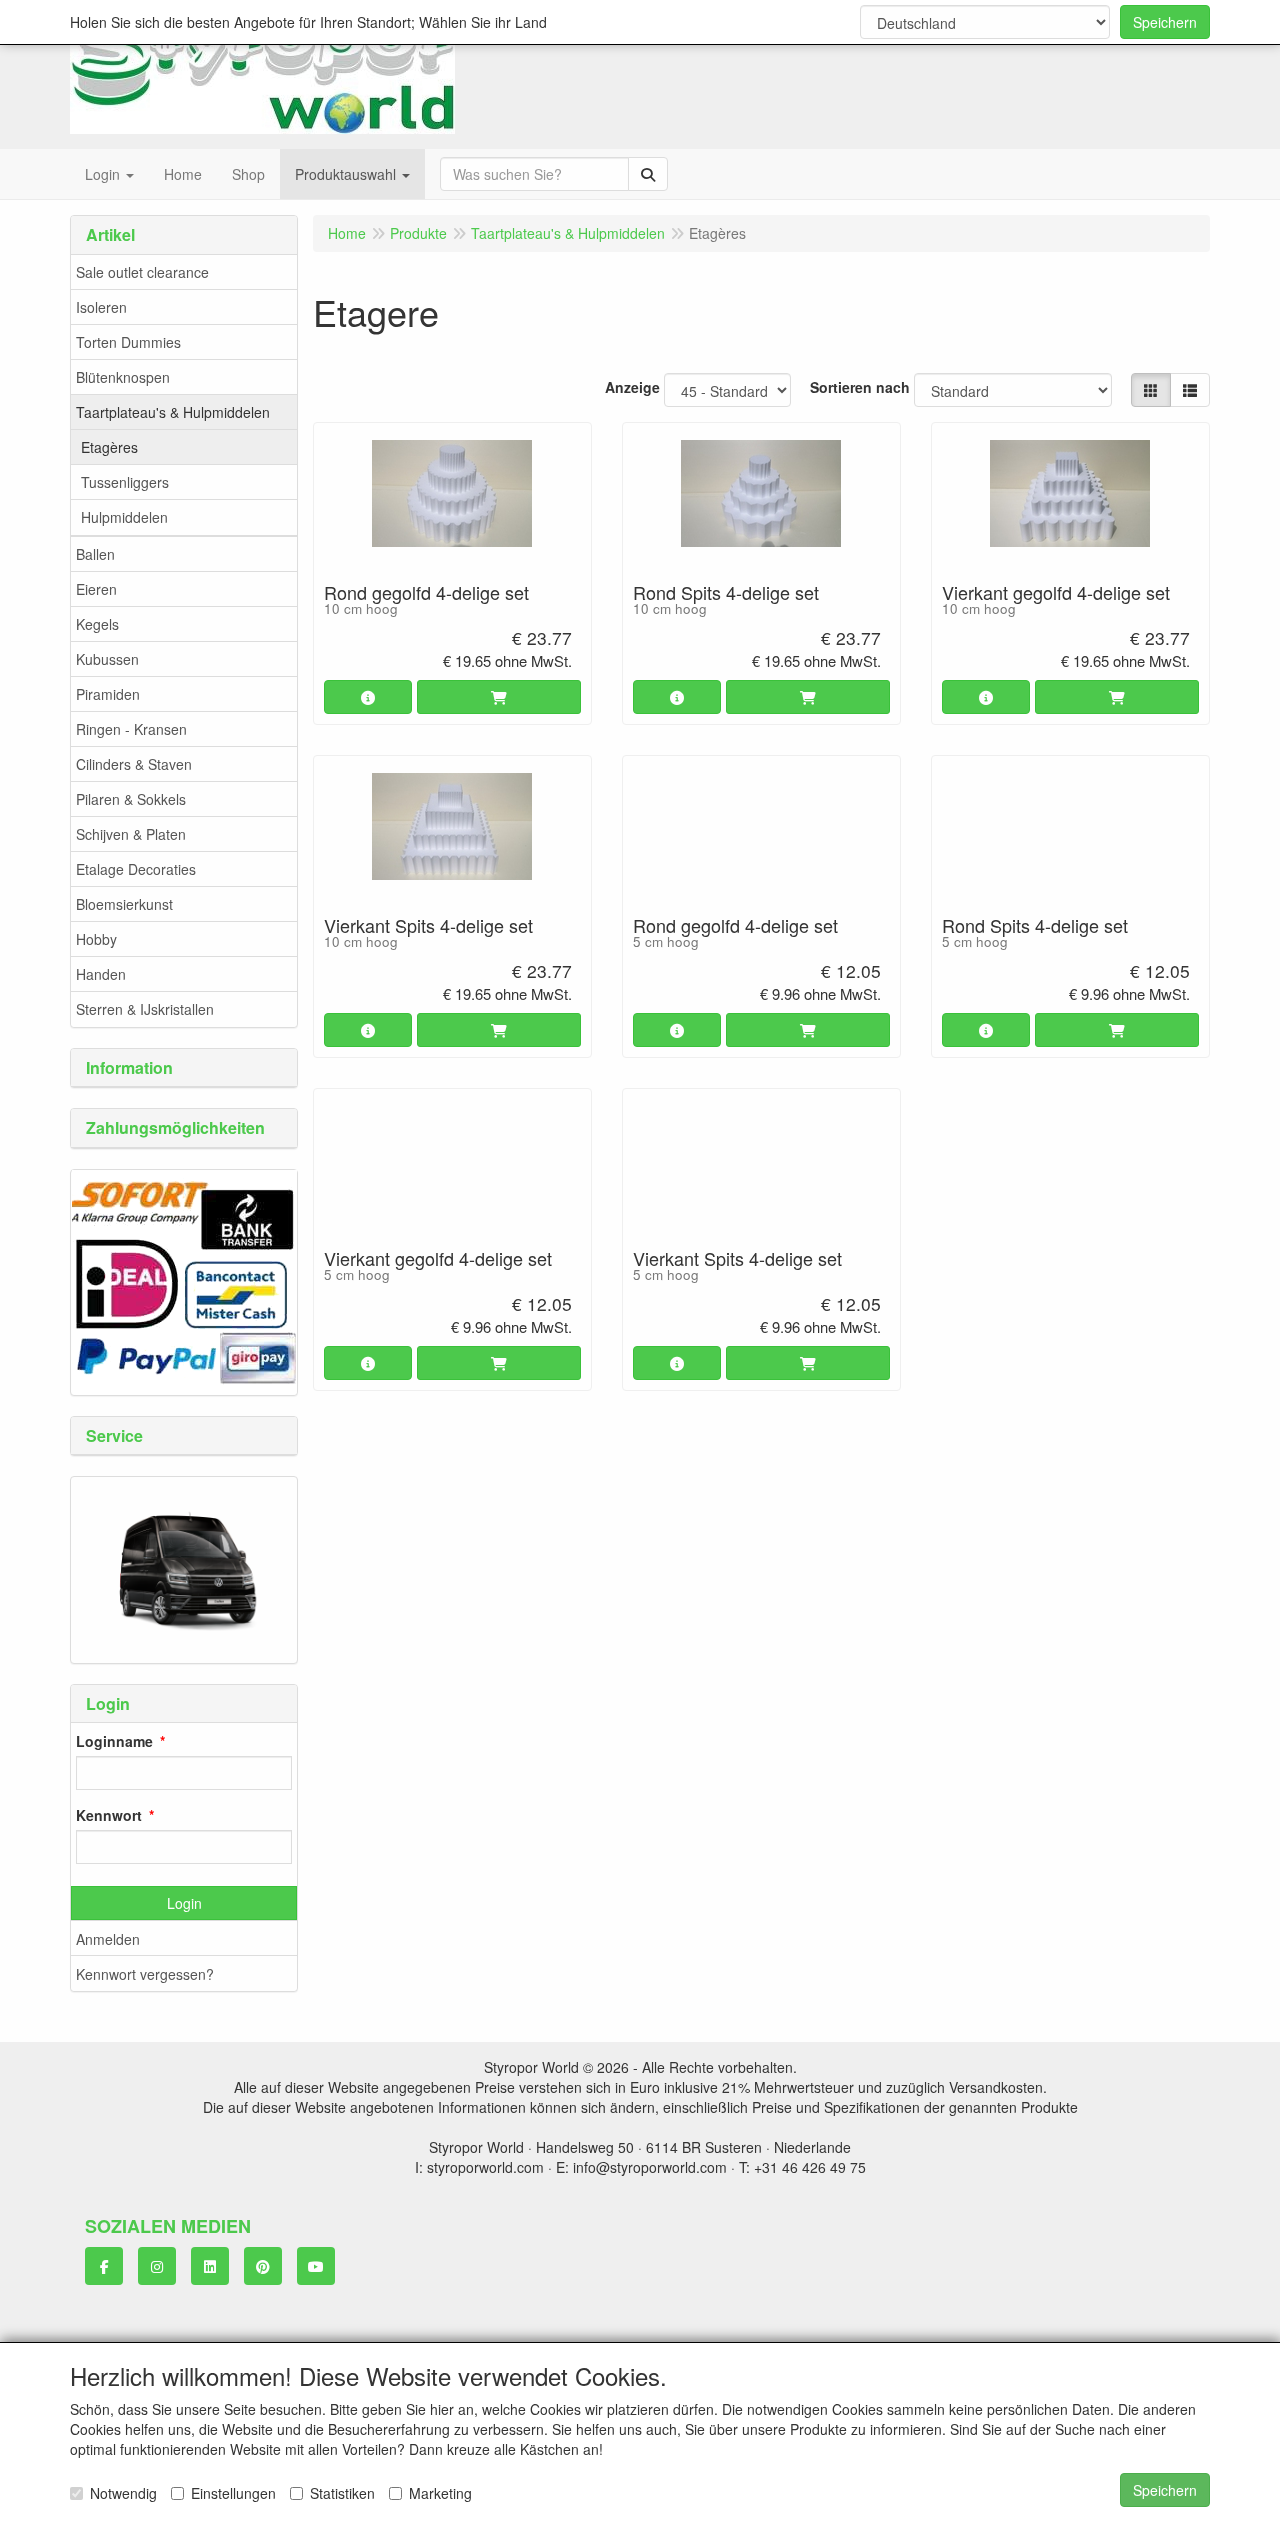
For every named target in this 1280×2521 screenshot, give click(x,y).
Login (184, 1903)
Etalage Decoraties (136, 869)
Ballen (95, 554)
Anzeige (632, 387)
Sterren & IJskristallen (145, 1009)
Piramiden (108, 694)
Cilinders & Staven (134, 764)
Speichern (1165, 22)
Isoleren (101, 307)
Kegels (97, 624)
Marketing (440, 2493)
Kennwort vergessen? (145, 1974)
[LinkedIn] (210, 2266)
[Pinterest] (263, 2266)
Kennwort (109, 1815)
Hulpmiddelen (124, 517)
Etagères (109, 447)
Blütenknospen (123, 377)
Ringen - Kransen (131, 729)
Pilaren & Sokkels (131, 799)
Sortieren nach (860, 387)
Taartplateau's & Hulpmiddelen (173, 412)
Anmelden (108, 1939)
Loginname (114, 1741)
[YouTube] (316, 2266)
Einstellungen (233, 2493)
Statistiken (342, 2493)
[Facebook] (104, 2266)
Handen (101, 974)
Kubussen (107, 659)
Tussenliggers (125, 482)
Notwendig (123, 2493)
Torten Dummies (128, 342)
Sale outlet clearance (142, 272)
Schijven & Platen (131, 834)
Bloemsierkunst (124, 904)
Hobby (96, 939)
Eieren (96, 589)
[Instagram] (157, 2266)
